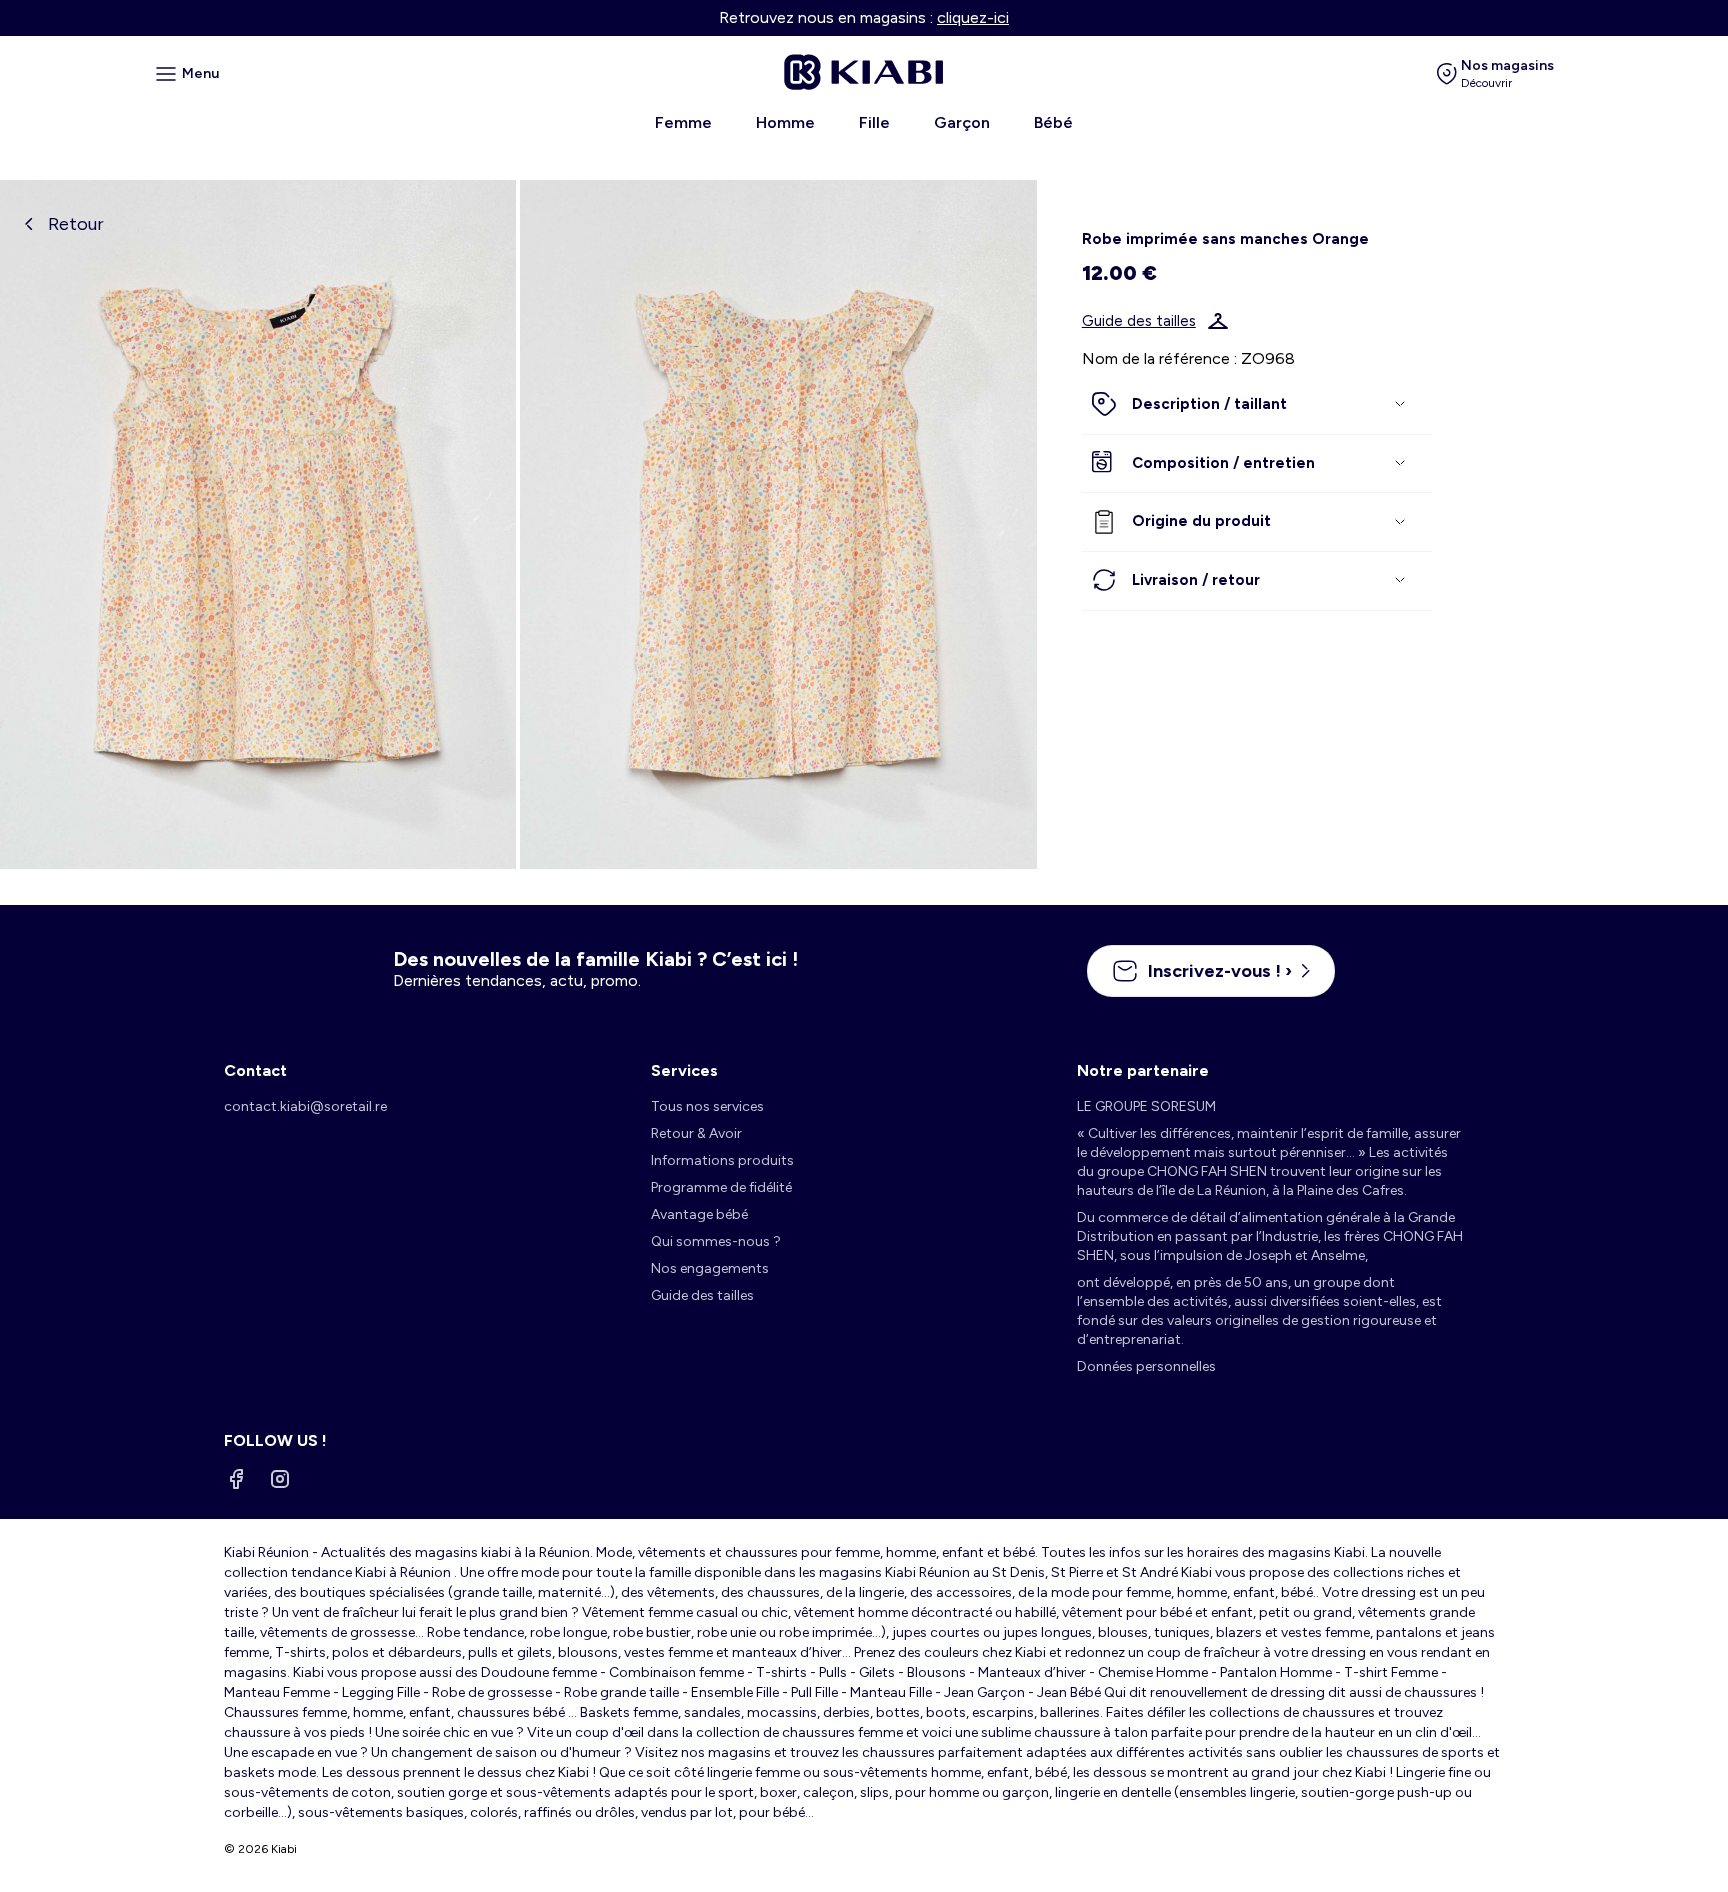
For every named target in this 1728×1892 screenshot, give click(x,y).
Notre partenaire (1143, 1070)
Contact (255, 1070)
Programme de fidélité (721, 1187)
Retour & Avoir (696, 1133)
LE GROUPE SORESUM (1146, 1106)
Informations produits (722, 1160)
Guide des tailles (1139, 321)
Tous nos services (707, 1106)
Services (684, 1070)
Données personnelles (1146, 1366)
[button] (1257, 405)
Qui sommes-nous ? (716, 1241)
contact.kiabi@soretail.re (305, 1106)
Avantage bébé (699, 1214)
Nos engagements (710, 1268)
